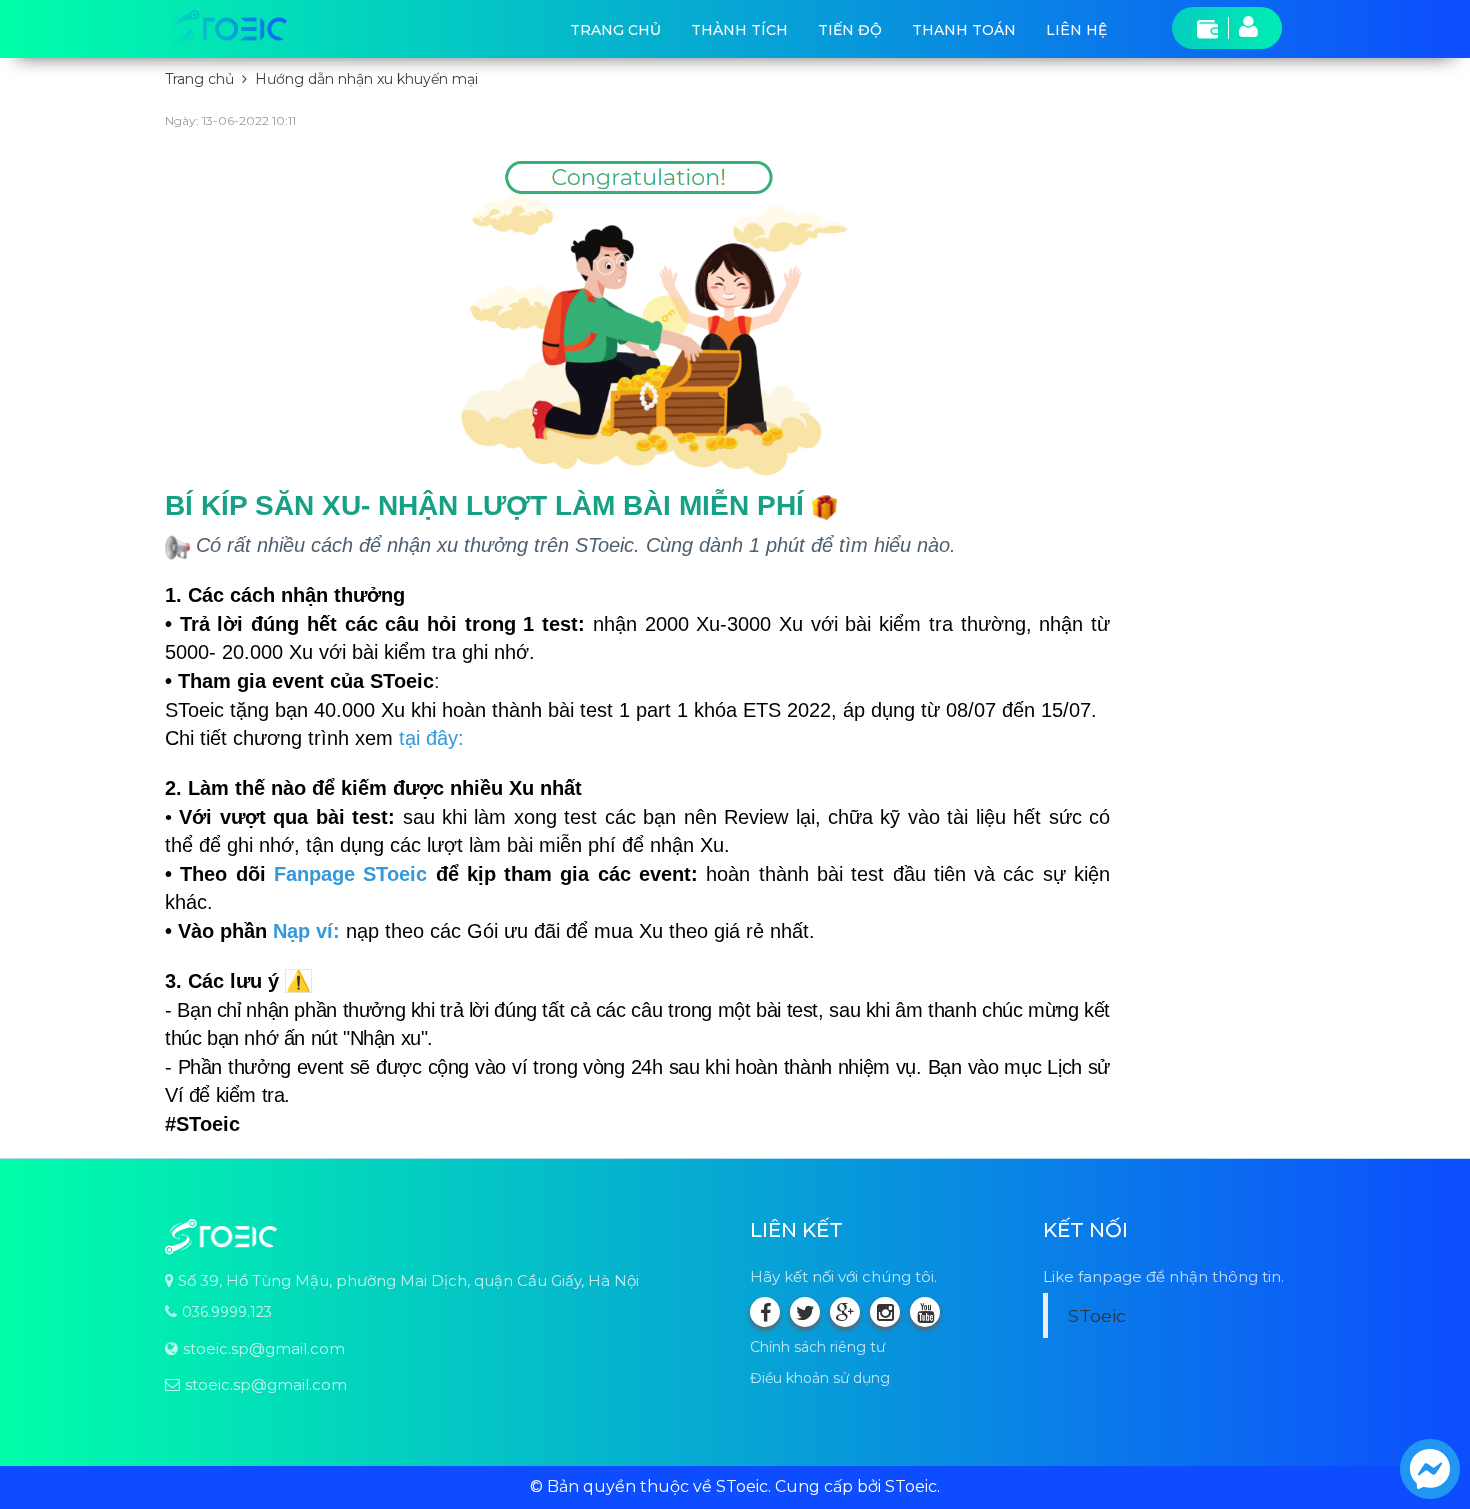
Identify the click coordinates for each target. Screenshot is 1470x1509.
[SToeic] (226, 29)
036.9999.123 (227, 1312)
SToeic (1097, 1315)
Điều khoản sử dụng (820, 1378)
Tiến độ (850, 30)
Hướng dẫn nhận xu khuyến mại (366, 79)
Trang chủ (615, 30)
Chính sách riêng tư (817, 1347)
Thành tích (739, 30)
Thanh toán (964, 30)
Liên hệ (1076, 30)
